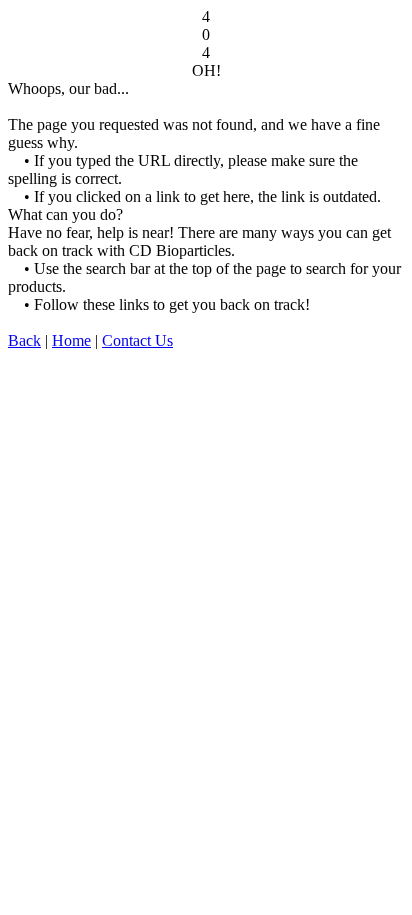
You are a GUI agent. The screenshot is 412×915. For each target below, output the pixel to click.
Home (71, 340)
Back (24, 340)
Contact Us (137, 340)
